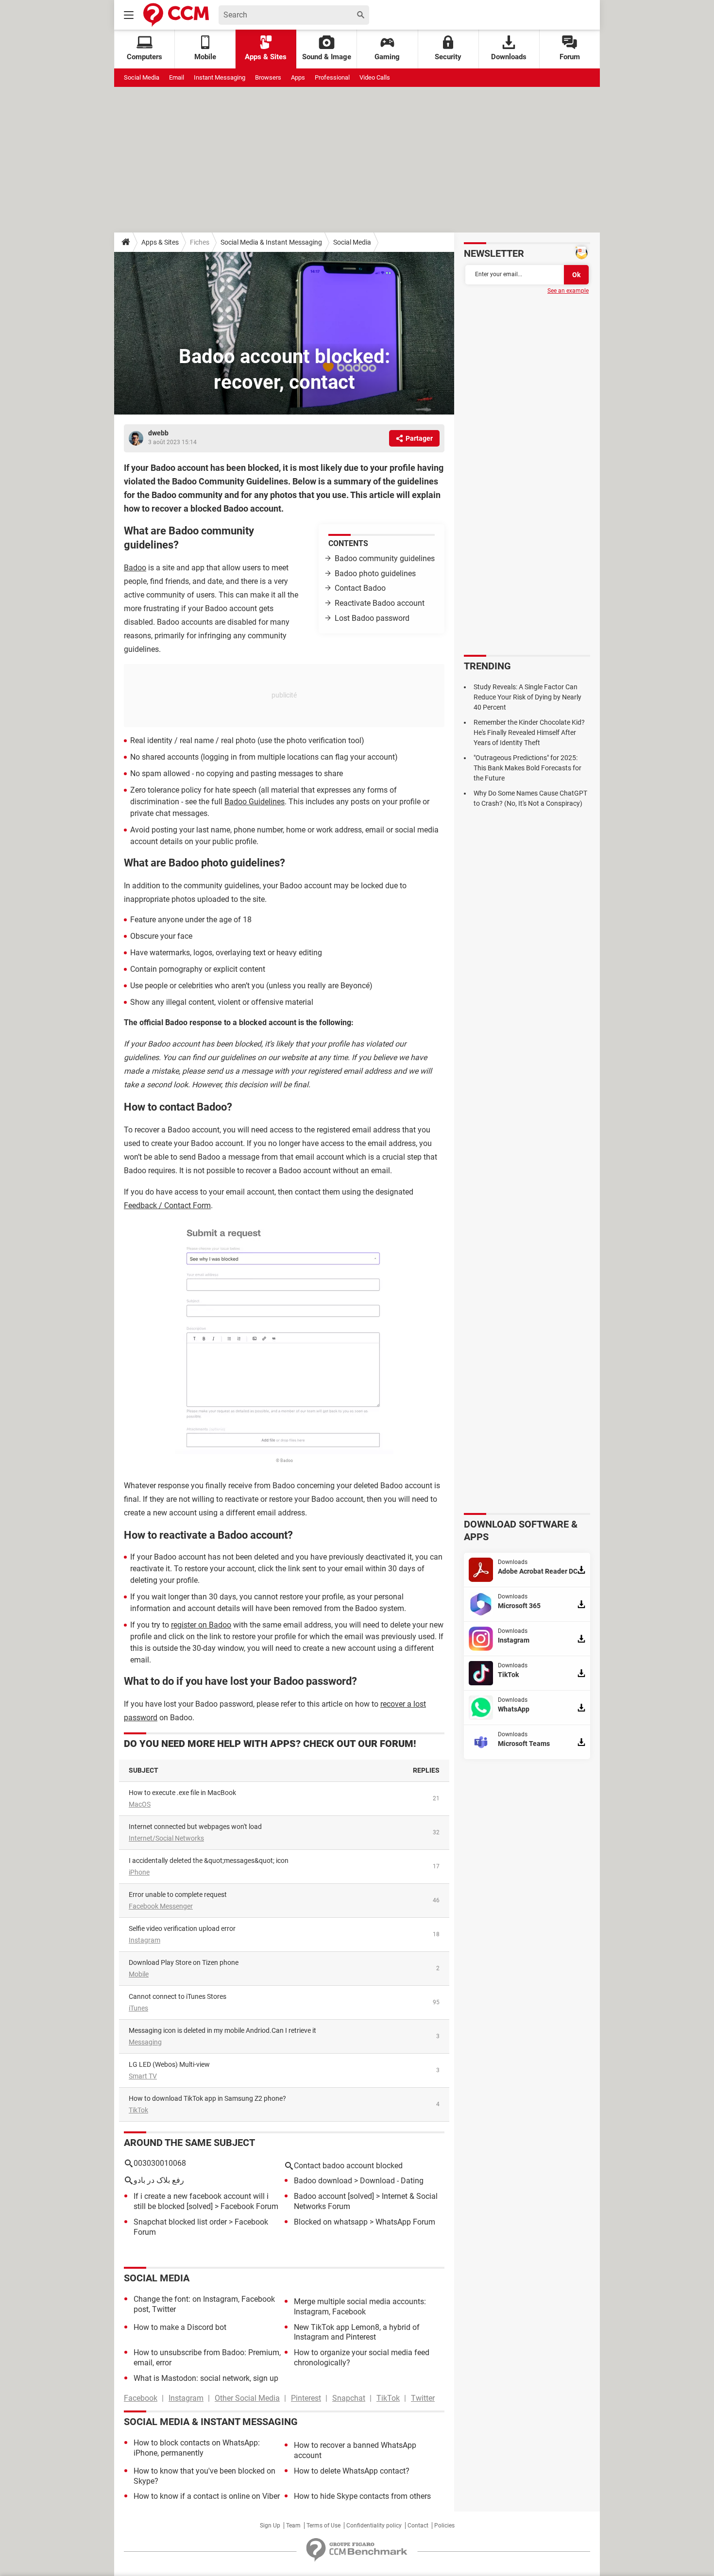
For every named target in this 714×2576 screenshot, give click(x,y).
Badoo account (320, 2196)
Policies (444, 2526)
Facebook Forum (249, 2206)
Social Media (142, 77)
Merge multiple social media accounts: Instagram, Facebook (360, 2307)
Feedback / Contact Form (167, 1205)
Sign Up (270, 2526)
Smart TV (143, 2076)
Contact (418, 2526)
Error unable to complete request (178, 1895)
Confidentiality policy (374, 2526)
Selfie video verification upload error (182, 1928)
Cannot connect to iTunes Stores (178, 1996)
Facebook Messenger (161, 1906)
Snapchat (349, 2398)
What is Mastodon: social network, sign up (206, 2378)
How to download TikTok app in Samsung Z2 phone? (207, 2098)
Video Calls (375, 77)
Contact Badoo (360, 588)
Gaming (387, 57)
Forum (570, 57)
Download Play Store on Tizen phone (184, 1962)
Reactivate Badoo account (380, 603)
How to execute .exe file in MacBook (182, 1793)
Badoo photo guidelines (375, 573)
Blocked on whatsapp (331, 2222)
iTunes (138, 2008)
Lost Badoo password (372, 618)
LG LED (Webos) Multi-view (169, 2064)
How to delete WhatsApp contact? (352, 2471)
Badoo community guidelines (385, 558)
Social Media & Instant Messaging (271, 242)
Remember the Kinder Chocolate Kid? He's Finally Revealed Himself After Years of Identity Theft (529, 732)
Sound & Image (327, 57)
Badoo (135, 568)
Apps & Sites (266, 57)
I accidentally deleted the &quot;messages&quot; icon (209, 1861)
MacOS (140, 1804)
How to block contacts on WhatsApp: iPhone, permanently (197, 2448)
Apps (298, 77)
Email (177, 77)
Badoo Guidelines (255, 802)
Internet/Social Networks (166, 1838)
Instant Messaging (220, 77)
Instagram (144, 1940)
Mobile (139, 1974)
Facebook (141, 2398)
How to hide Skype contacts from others (362, 2496)
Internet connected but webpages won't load (195, 1827)
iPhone (139, 1872)
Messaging (145, 2042)
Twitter (423, 2398)
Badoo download (323, 2181)
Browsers (268, 77)
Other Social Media (247, 2398)
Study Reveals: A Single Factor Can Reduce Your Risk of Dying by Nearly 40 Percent (527, 697)
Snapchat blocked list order (180, 2222)
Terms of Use (323, 2526)
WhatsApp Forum (405, 2222)
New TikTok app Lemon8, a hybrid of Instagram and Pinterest (357, 2332)
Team (293, 2526)
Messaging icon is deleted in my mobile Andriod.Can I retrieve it (222, 2030)
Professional (332, 77)
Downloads (509, 57)
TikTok (138, 2110)
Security (448, 57)
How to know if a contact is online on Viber (207, 2496)
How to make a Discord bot (180, 2327)
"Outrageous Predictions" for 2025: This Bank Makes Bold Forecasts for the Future (527, 768)
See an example (568, 291)
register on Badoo (201, 1625)
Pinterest (306, 2398)
